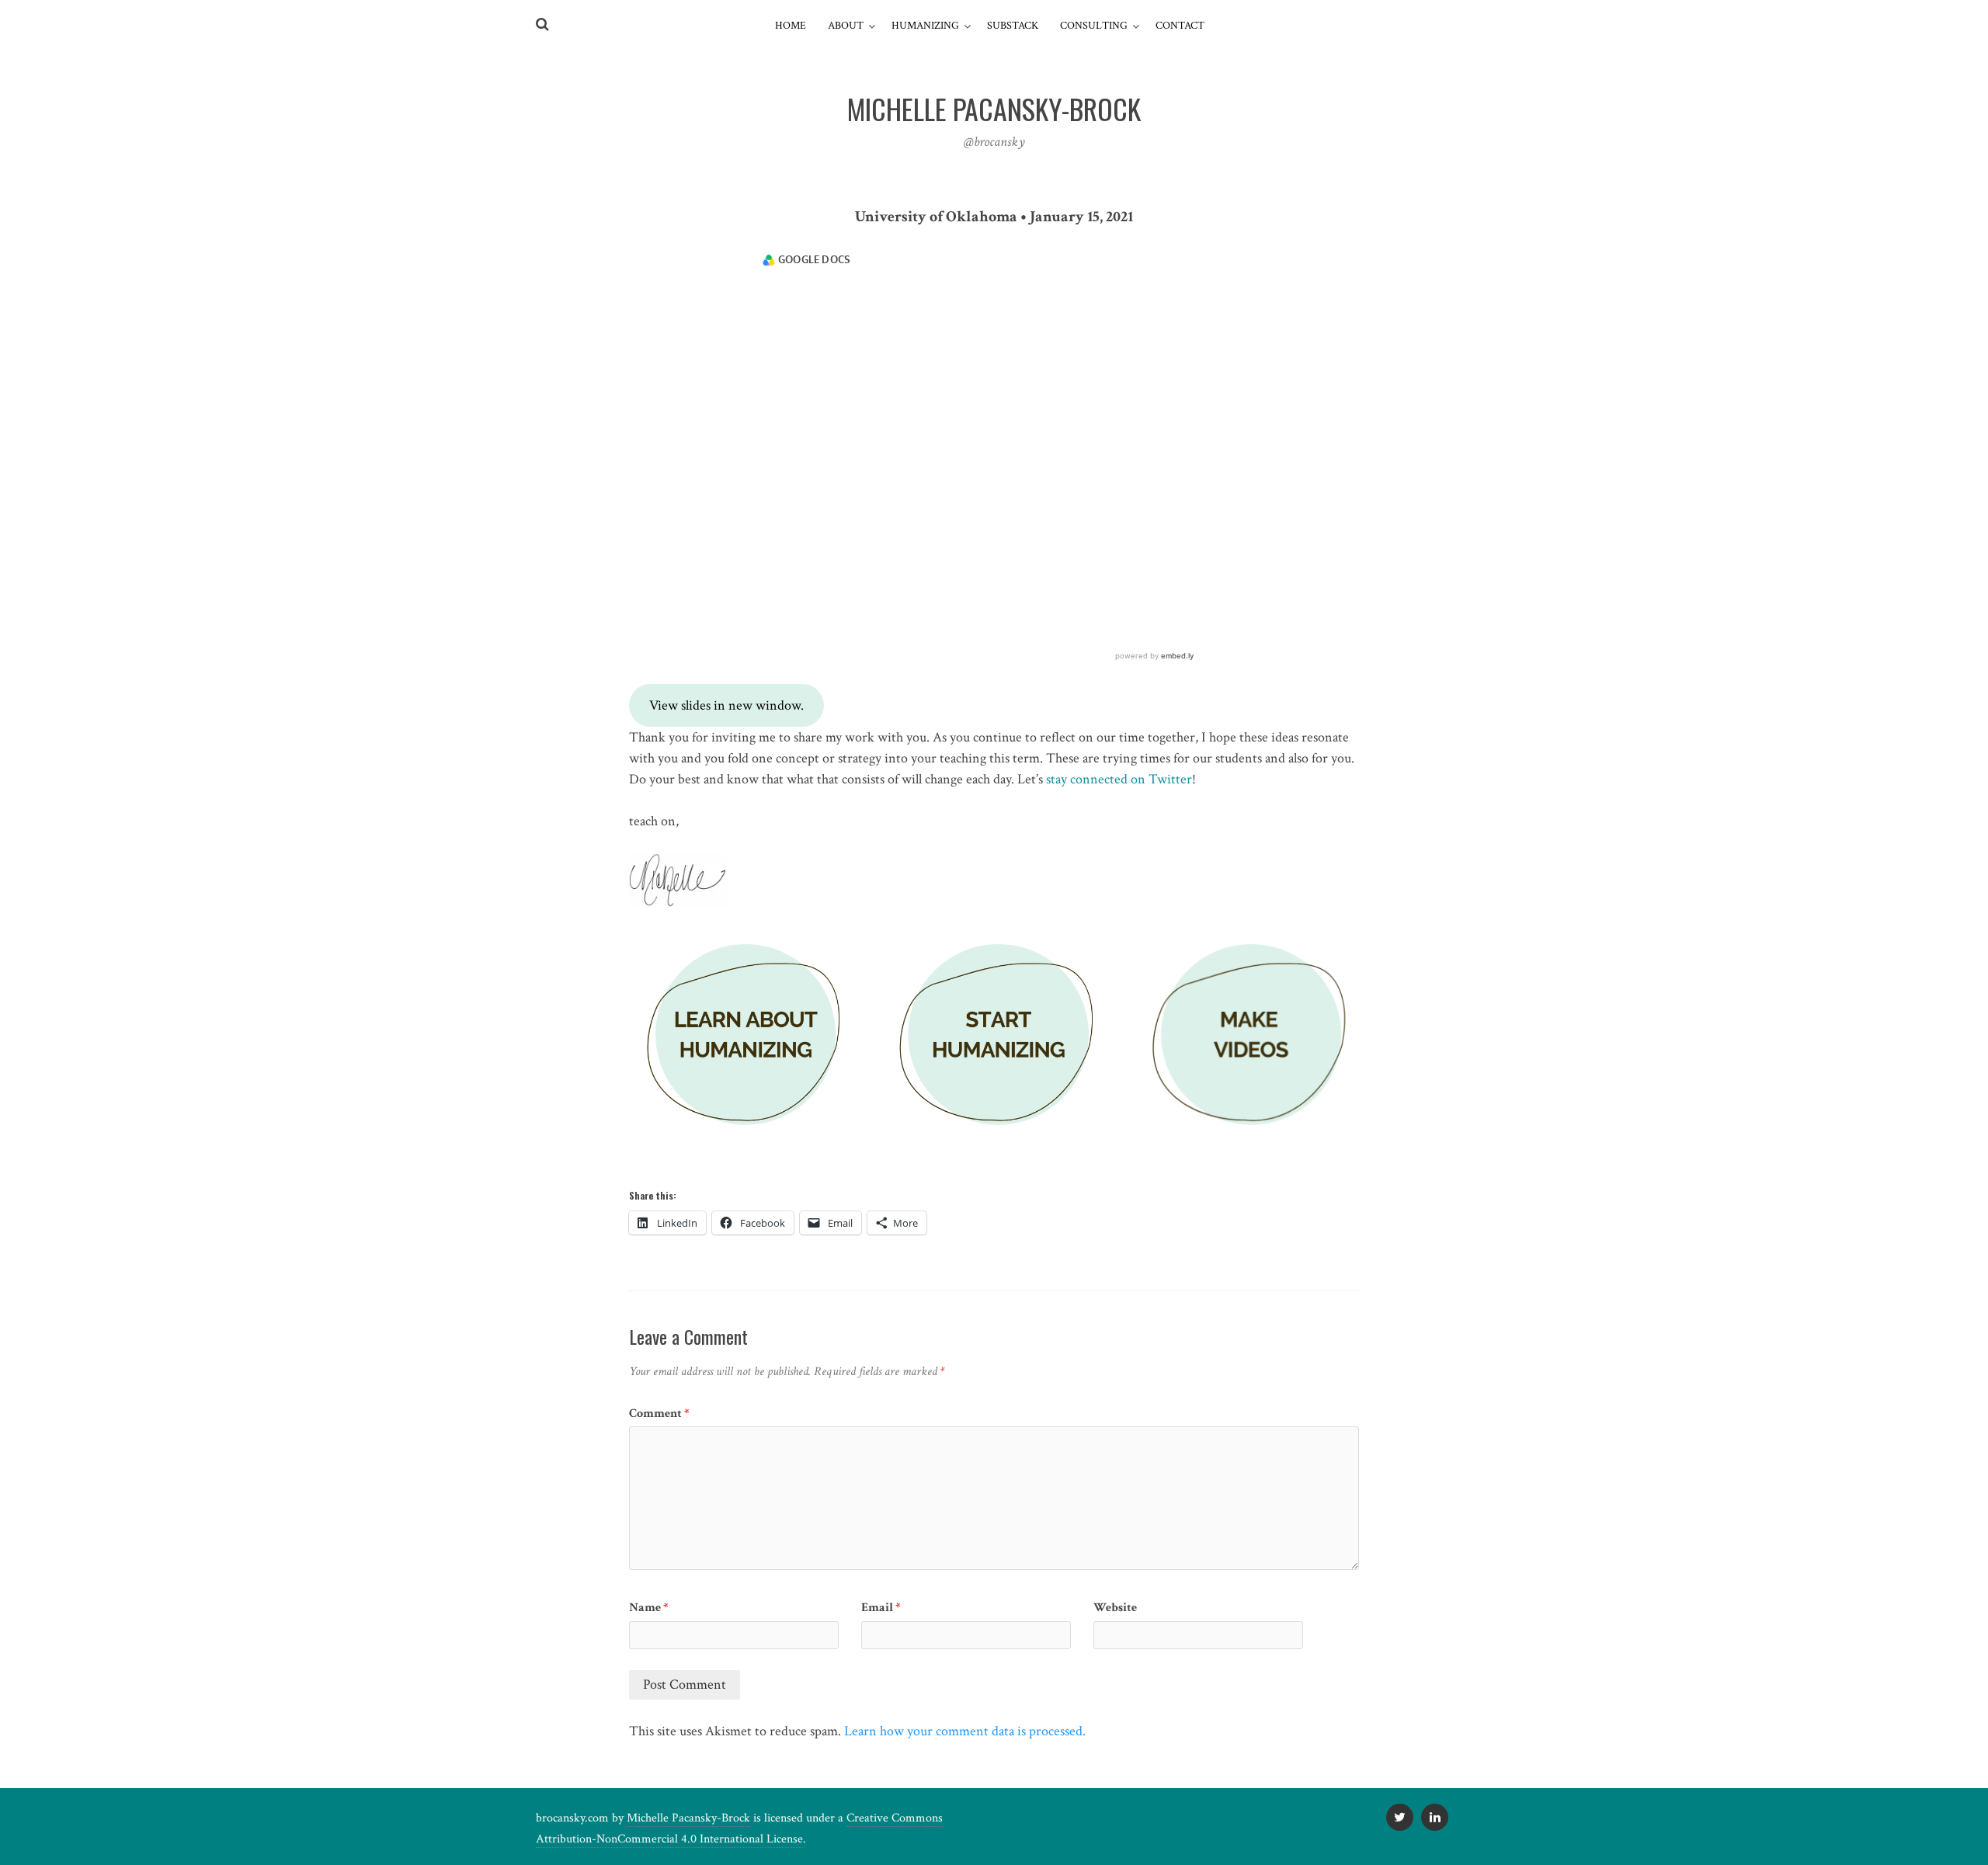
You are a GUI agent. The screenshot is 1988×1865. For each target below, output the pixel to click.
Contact (1180, 26)
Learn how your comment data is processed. (965, 1731)
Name (649, 1608)
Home (791, 26)
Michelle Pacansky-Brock (688, 1818)
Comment (659, 1414)
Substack (1013, 26)
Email (881, 1608)
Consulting (1094, 26)
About (846, 26)
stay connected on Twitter (1119, 779)
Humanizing (925, 26)
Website (1115, 1608)
